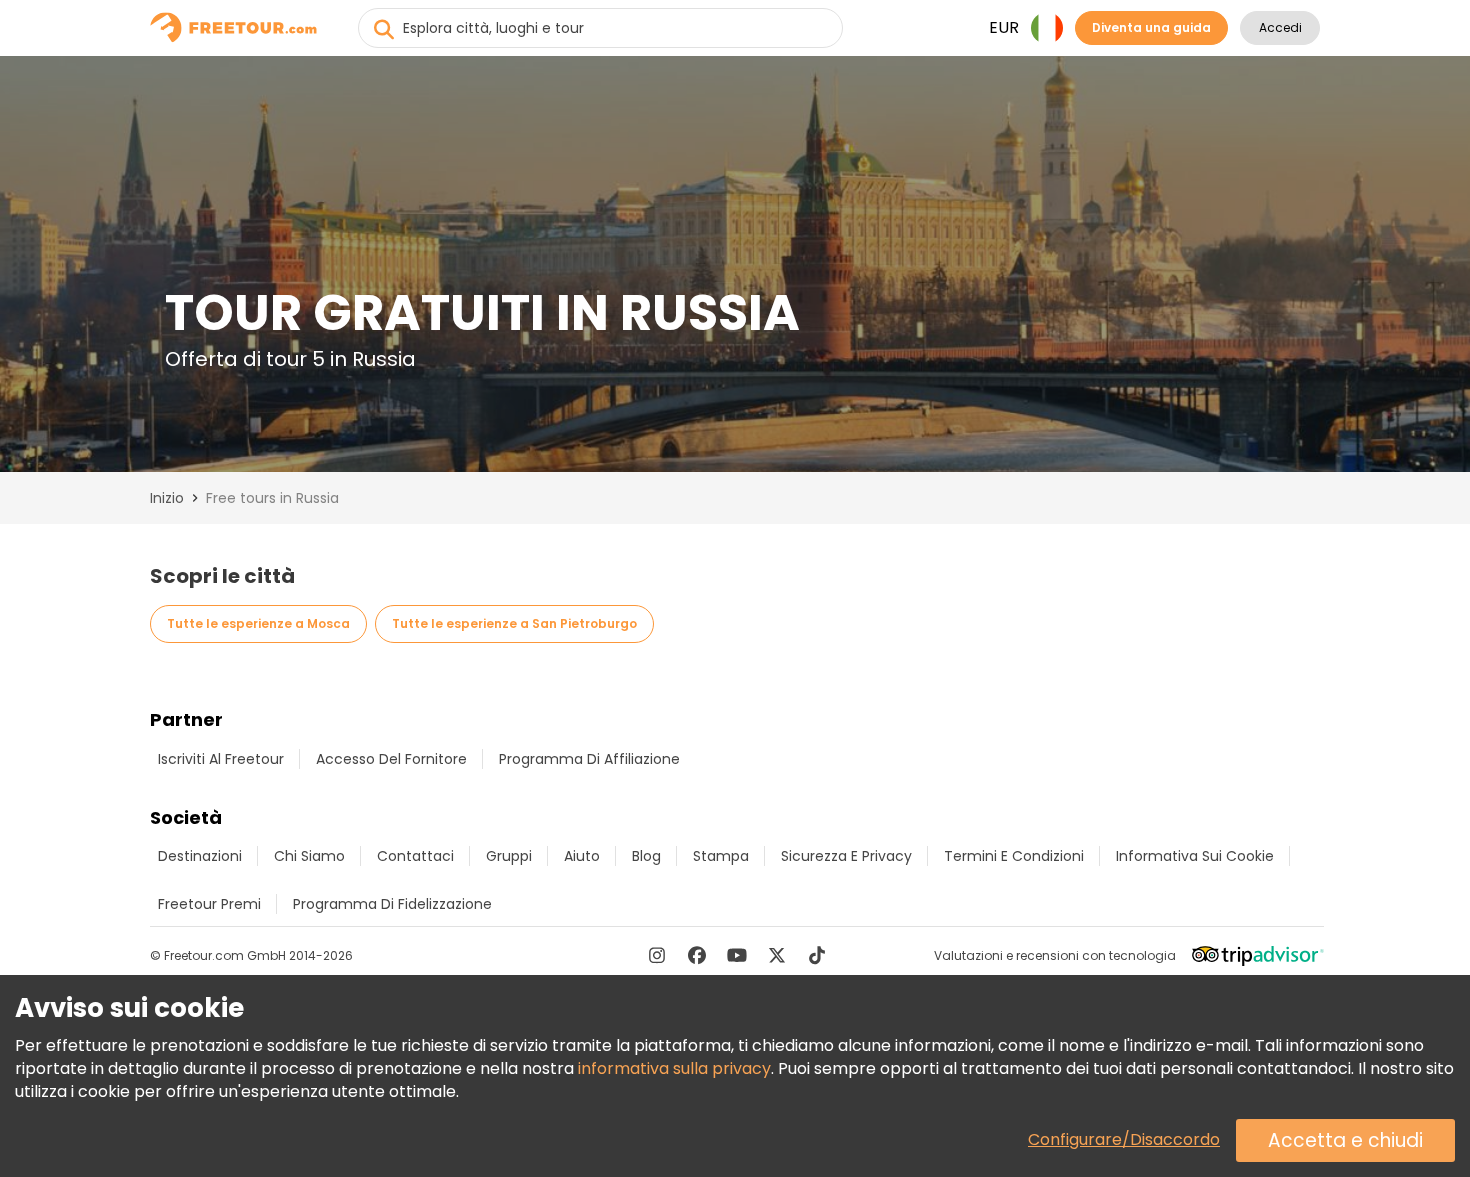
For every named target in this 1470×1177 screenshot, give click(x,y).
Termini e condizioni (1014, 856)
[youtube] (737, 955)
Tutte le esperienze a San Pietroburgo (514, 623)
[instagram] (657, 955)
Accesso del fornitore (391, 759)
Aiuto (582, 856)
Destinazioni (200, 856)
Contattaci (415, 856)
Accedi (1280, 27)
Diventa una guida (1151, 27)
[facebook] (697, 955)
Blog (646, 856)
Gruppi (509, 856)
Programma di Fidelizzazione (392, 904)
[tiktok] (817, 955)
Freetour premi (209, 904)
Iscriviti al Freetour (221, 759)
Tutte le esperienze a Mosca (258, 623)
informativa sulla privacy (674, 1068)
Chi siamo (309, 856)
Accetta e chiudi (1345, 1140)
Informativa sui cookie (1195, 856)
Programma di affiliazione (589, 759)
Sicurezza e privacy (846, 856)
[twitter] (777, 955)
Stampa (721, 856)
